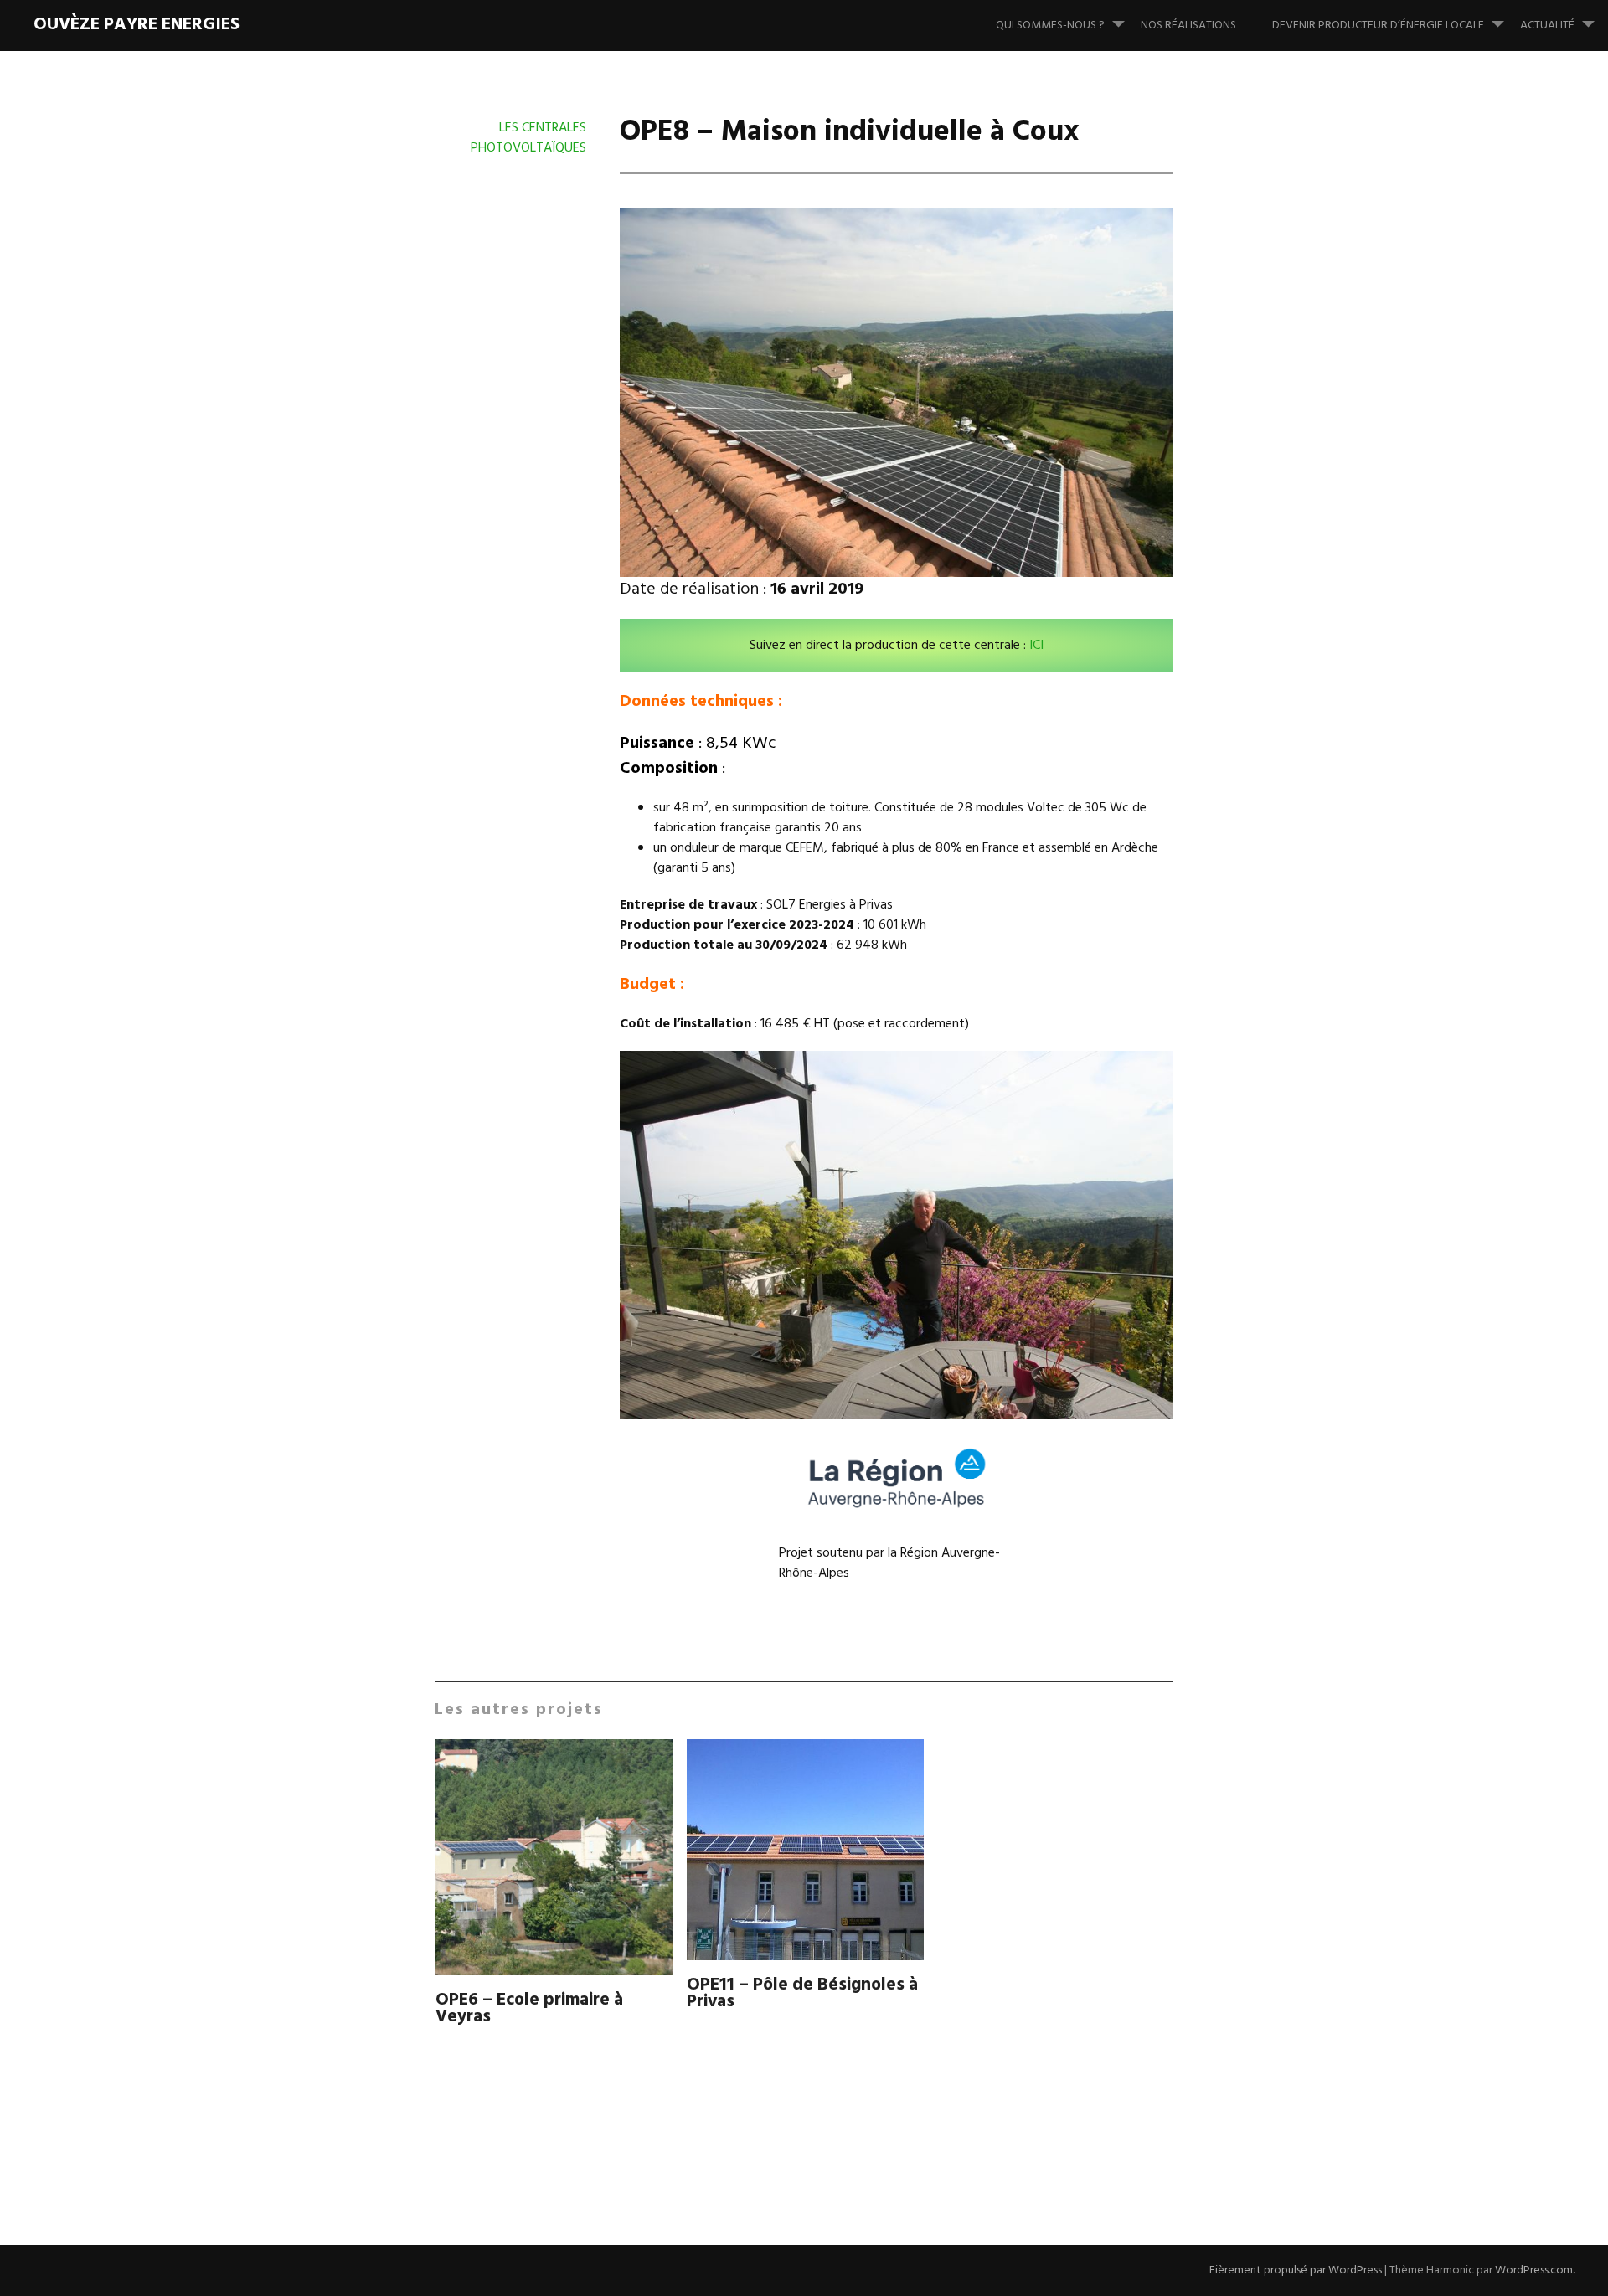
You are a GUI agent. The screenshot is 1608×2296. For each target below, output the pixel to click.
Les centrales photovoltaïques (528, 138)
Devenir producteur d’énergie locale (1378, 26)
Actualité (1547, 26)
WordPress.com (1534, 2270)
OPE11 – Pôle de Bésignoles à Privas (802, 1993)
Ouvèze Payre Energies (137, 25)
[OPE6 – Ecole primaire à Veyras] (554, 1861)
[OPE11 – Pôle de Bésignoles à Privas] (805, 1853)
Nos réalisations (1188, 26)
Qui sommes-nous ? (1050, 26)
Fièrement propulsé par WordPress (1296, 2270)
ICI (1036, 646)
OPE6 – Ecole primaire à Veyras (529, 2008)
